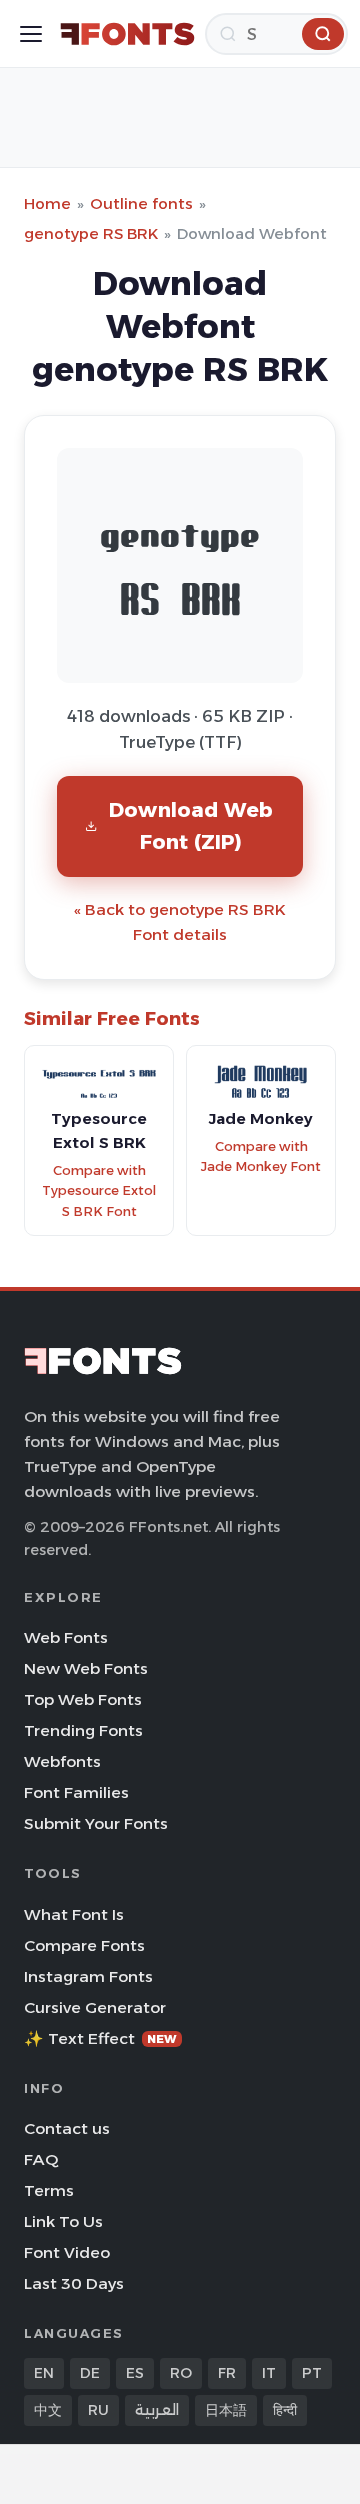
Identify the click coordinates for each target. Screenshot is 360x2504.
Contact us (67, 2128)
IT (269, 2373)
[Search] (323, 34)
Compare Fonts (84, 1945)
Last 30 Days (74, 2283)
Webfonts (62, 1761)
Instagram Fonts (88, 1976)
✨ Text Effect (100, 2038)
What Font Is (74, 1914)
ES (135, 2373)
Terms (49, 2190)
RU (98, 2410)
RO (181, 2373)
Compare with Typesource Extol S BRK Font (99, 1191)
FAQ (41, 2159)
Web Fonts (66, 1637)
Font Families (76, 1792)
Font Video (67, 2252)
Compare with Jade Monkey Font (261, 1157)
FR (227, 2373)
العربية (157, 2410)
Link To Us (63, 2221)
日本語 (226, 2410)
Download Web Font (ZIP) (191, 825)
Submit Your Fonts (96, 1823)
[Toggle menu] (31, 34)
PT (312, 2373)
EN (44, 2373)
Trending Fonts (83, 1730)
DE (90, 2373)
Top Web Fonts (83, 1699)
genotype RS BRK (91, 233)
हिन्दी (285, 2410)
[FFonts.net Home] (127, 34)
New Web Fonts (86, 1668)
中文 (48, 2410)
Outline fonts (141, 203)
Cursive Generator (95, 2007)
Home (47, 203)
